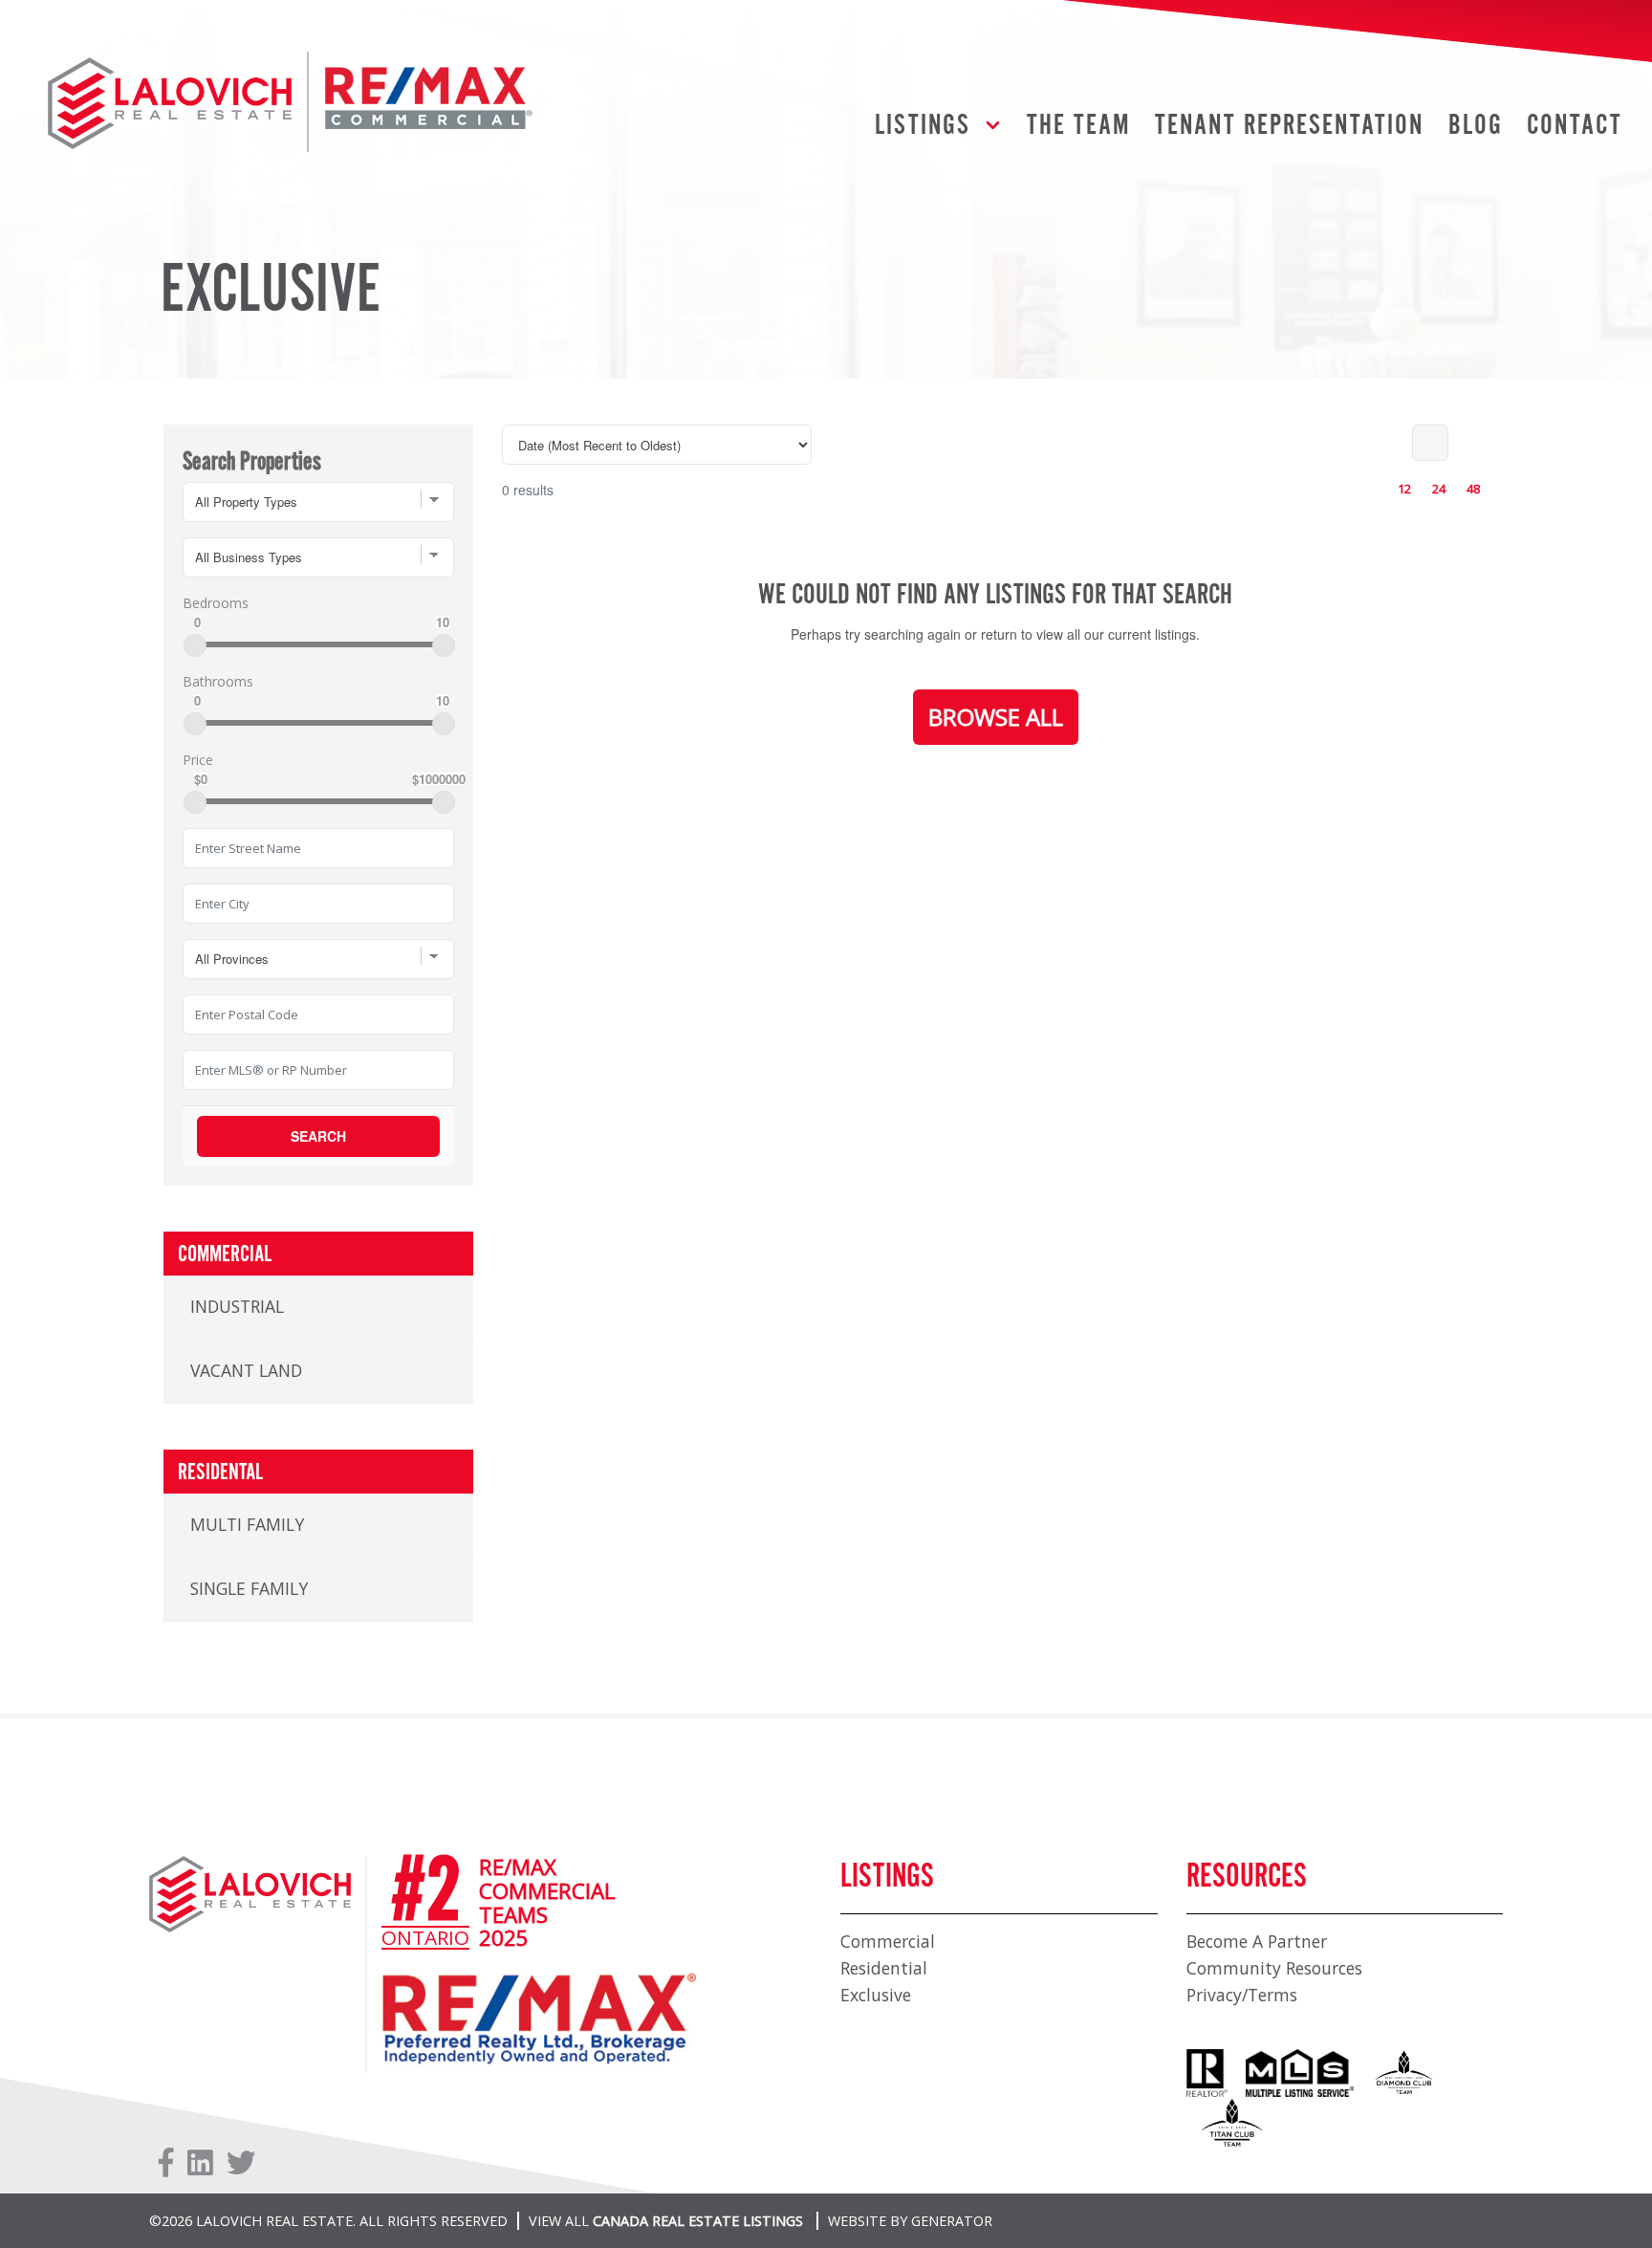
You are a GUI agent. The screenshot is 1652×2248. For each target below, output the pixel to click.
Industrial (237, 1306)
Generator (952, 2221)
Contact (1575, 126)
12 (1404, 489)
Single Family (249, 1588)
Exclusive (876, 1995)
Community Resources (1274, 1968)
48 (1473, 489)
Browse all (996, 717)
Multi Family (247, 1524)
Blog (1476, 126)
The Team (1079, 126)
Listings (923, 126)
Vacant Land (246, 1370)
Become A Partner (1257, 1941)
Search (318, 1136)
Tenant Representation (1289, 126)
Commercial (888, 1941)
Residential (884, 1968)
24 (1439, 489)
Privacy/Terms (1242, 1995)
